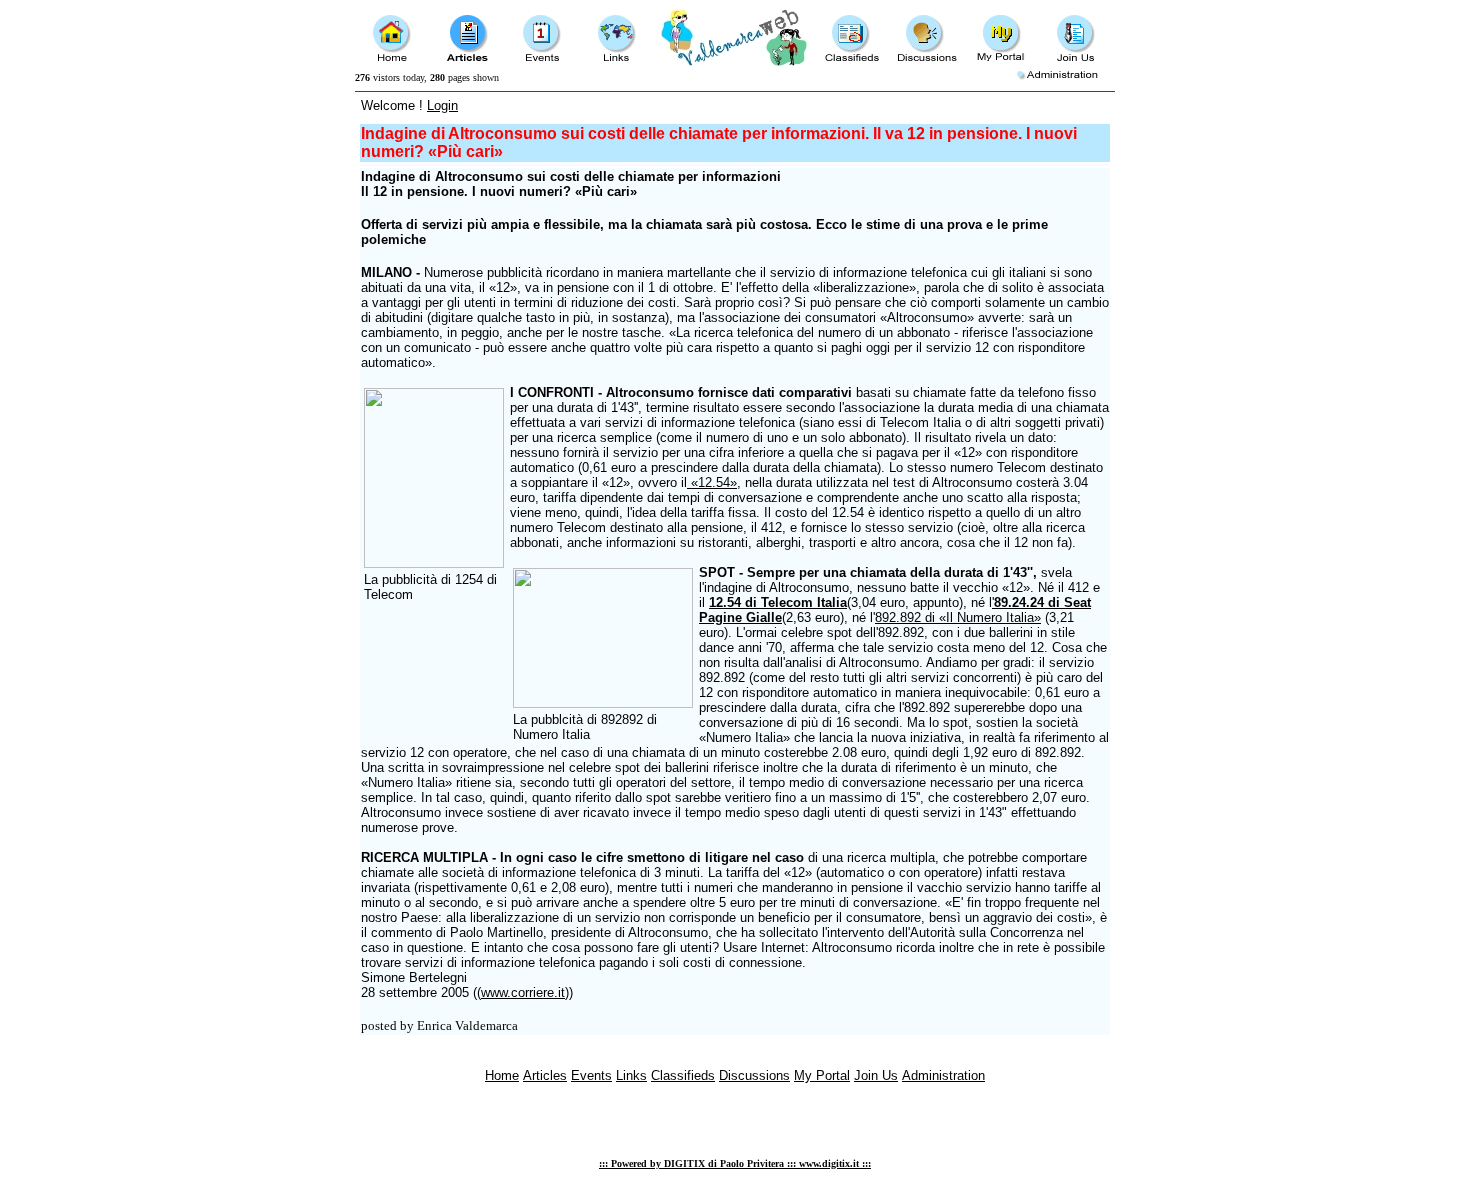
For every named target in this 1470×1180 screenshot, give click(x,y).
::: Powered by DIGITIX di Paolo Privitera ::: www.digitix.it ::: (735, 1163)
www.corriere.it (523, 992)
